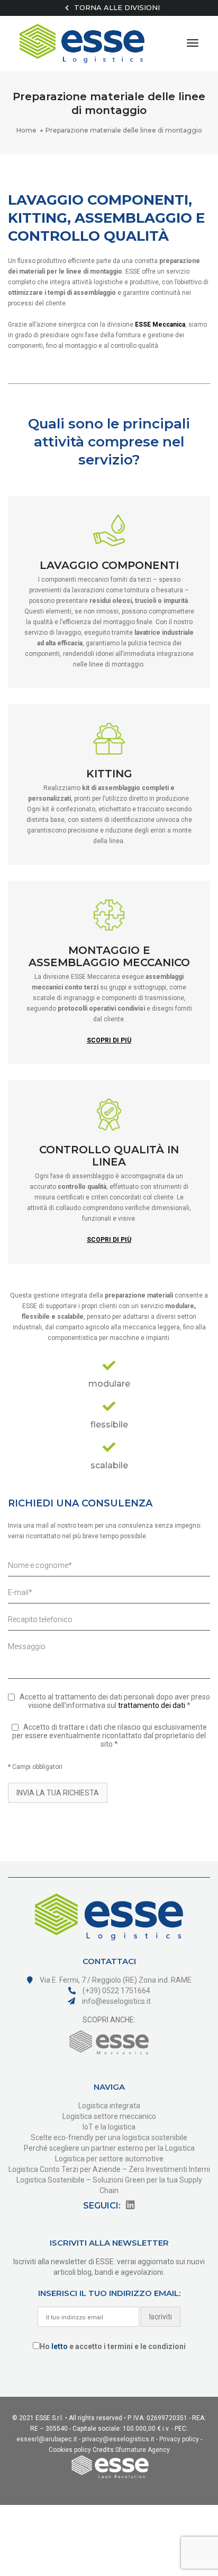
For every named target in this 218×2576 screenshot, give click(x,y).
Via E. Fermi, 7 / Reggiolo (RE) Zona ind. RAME (115, 1980)
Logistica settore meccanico (109, 2116)
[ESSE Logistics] (82, 43)
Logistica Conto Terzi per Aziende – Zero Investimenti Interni (109, 2169)
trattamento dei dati (152, 1705)
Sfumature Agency (143, 2450)
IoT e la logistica (109, 2127)
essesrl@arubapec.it (47, 2439)
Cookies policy (70, 2450)
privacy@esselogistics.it (118, 2439)
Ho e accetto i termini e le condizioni (113, 2346)
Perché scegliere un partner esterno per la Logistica (109, 2148)
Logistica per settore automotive (109, 2159)
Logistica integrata (109, 2106)
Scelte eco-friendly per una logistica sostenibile (109, 2137)
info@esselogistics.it (116, 2001)
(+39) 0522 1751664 (116, 1991)
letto (60, 2346)
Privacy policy (179, 2439)
